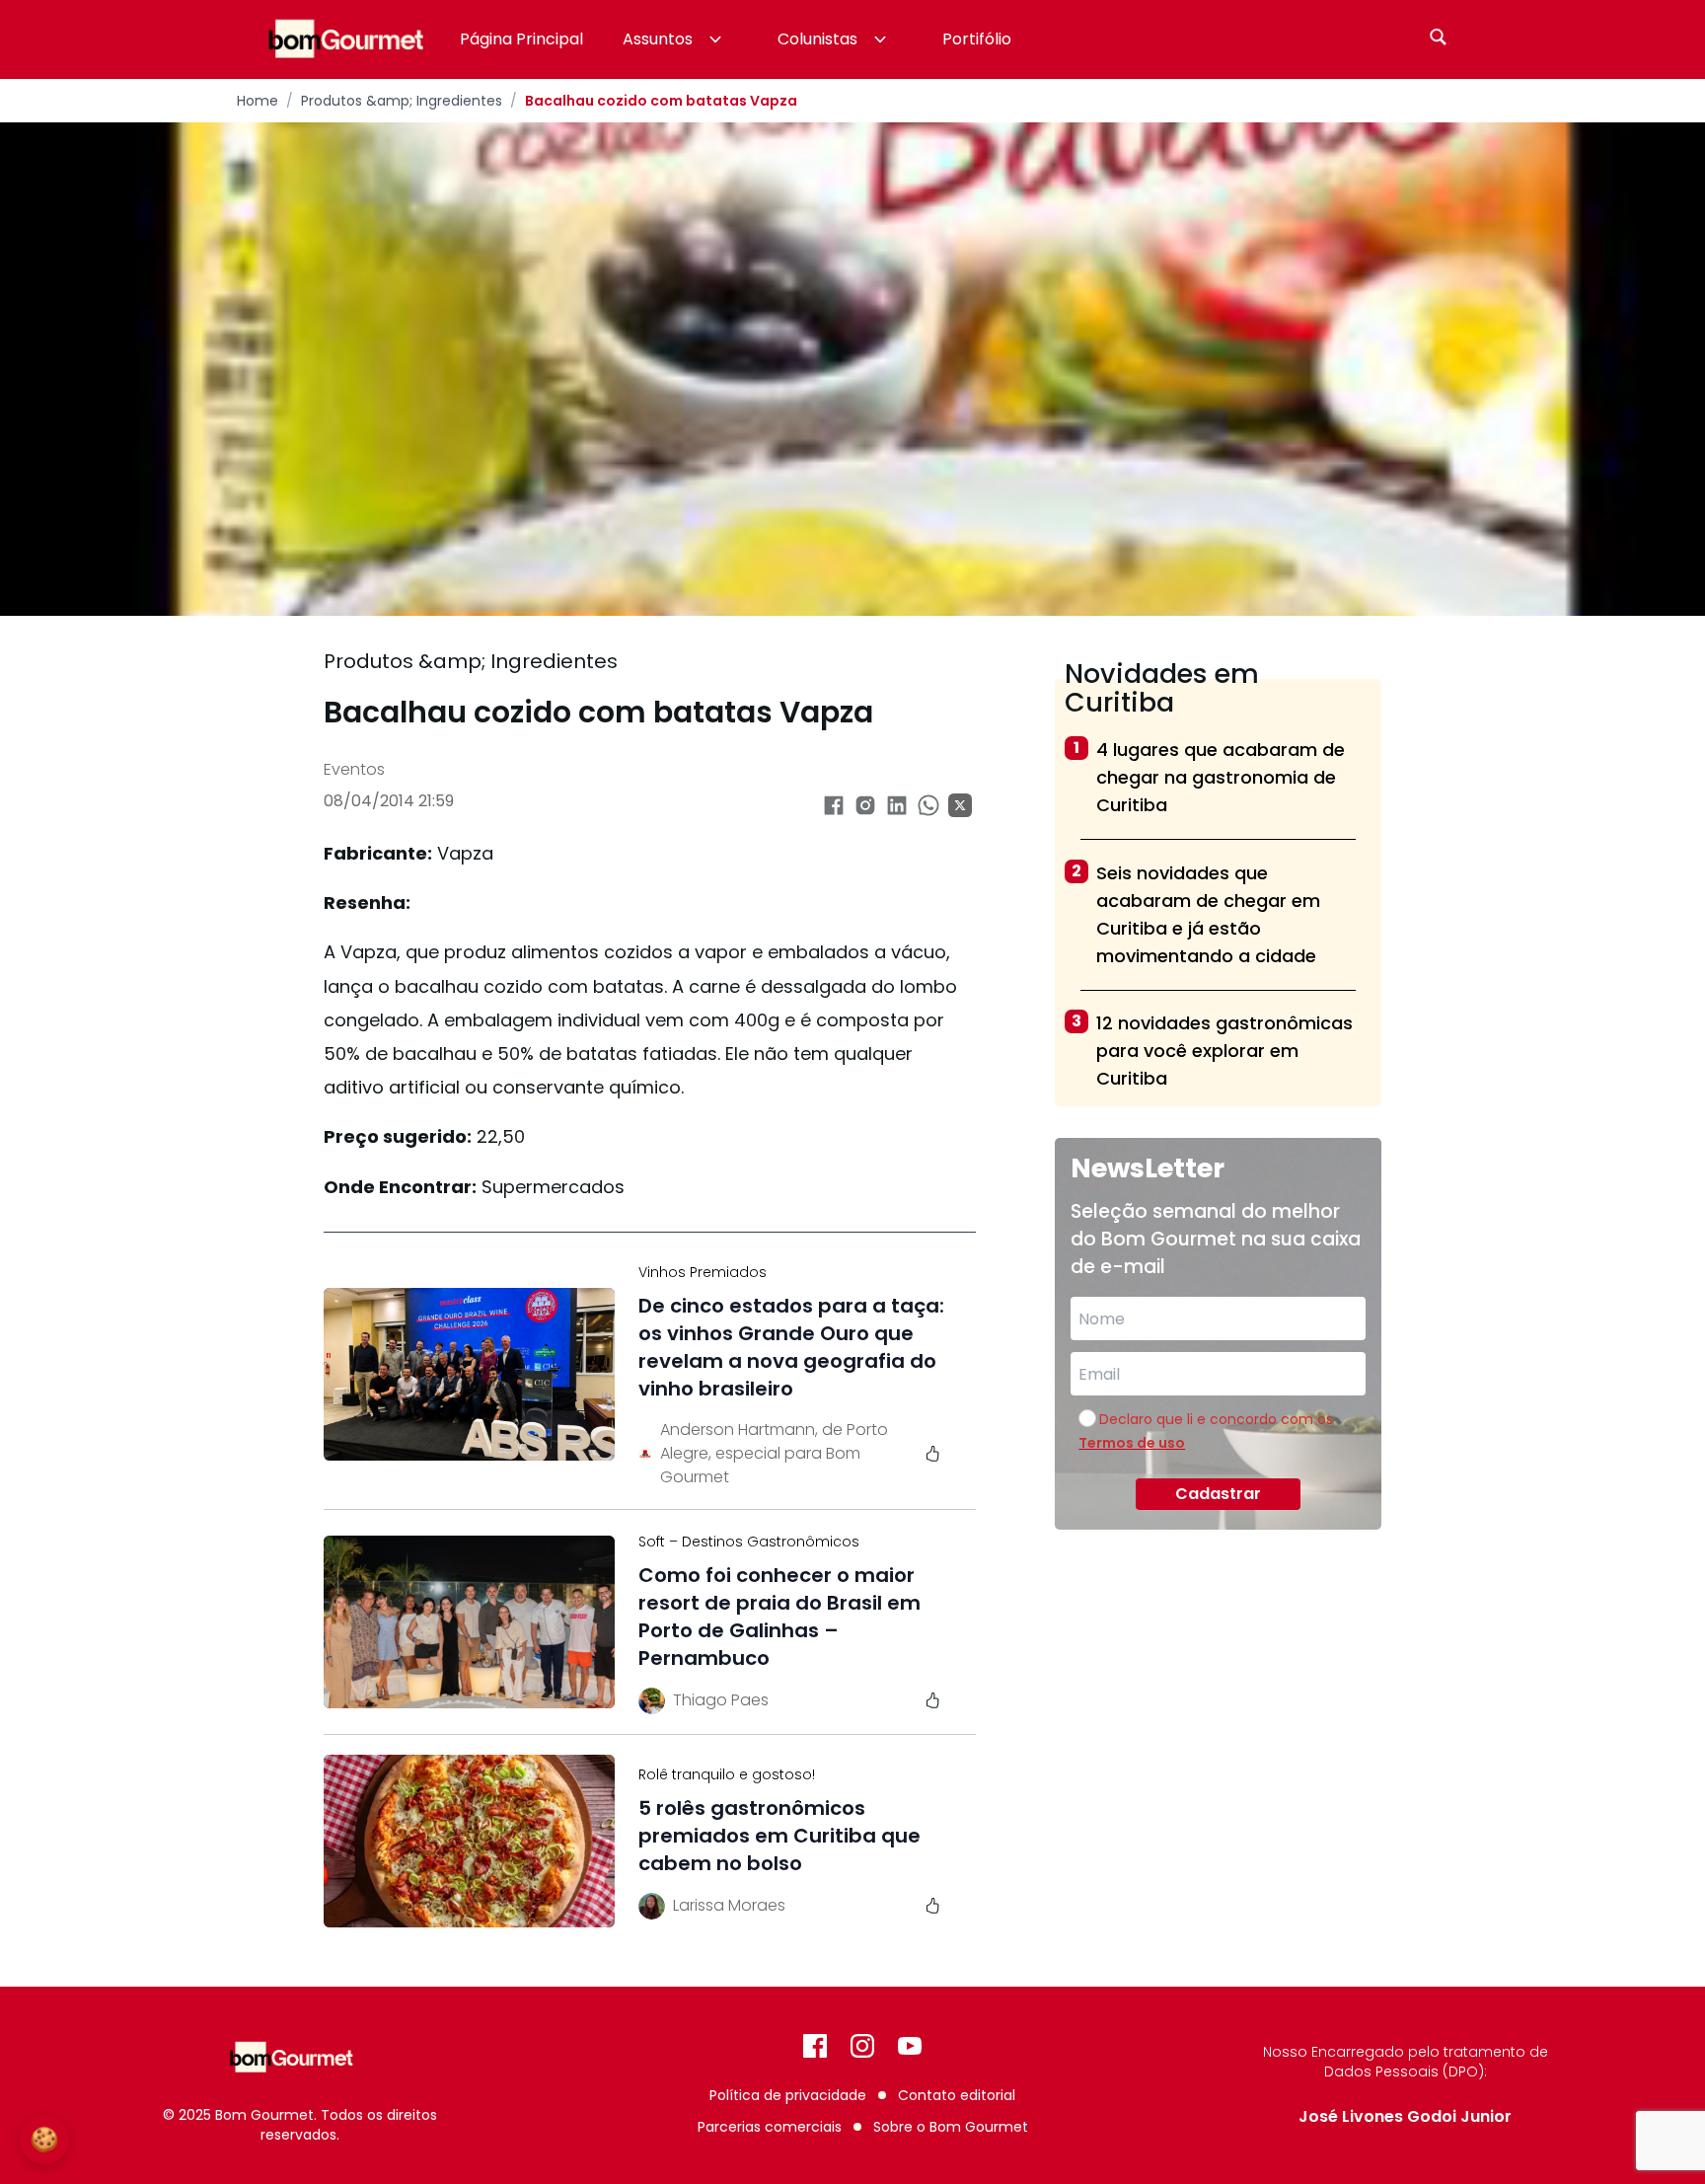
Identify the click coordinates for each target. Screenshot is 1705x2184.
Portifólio (977, 39)
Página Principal (521, 39)
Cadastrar (1218, 1494)
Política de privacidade (788, 2095)
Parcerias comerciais (770, 2127)
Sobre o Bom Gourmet (951, 2127)
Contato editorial (957, 2095)
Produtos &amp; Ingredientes (402, 101)
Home (258, 101)
